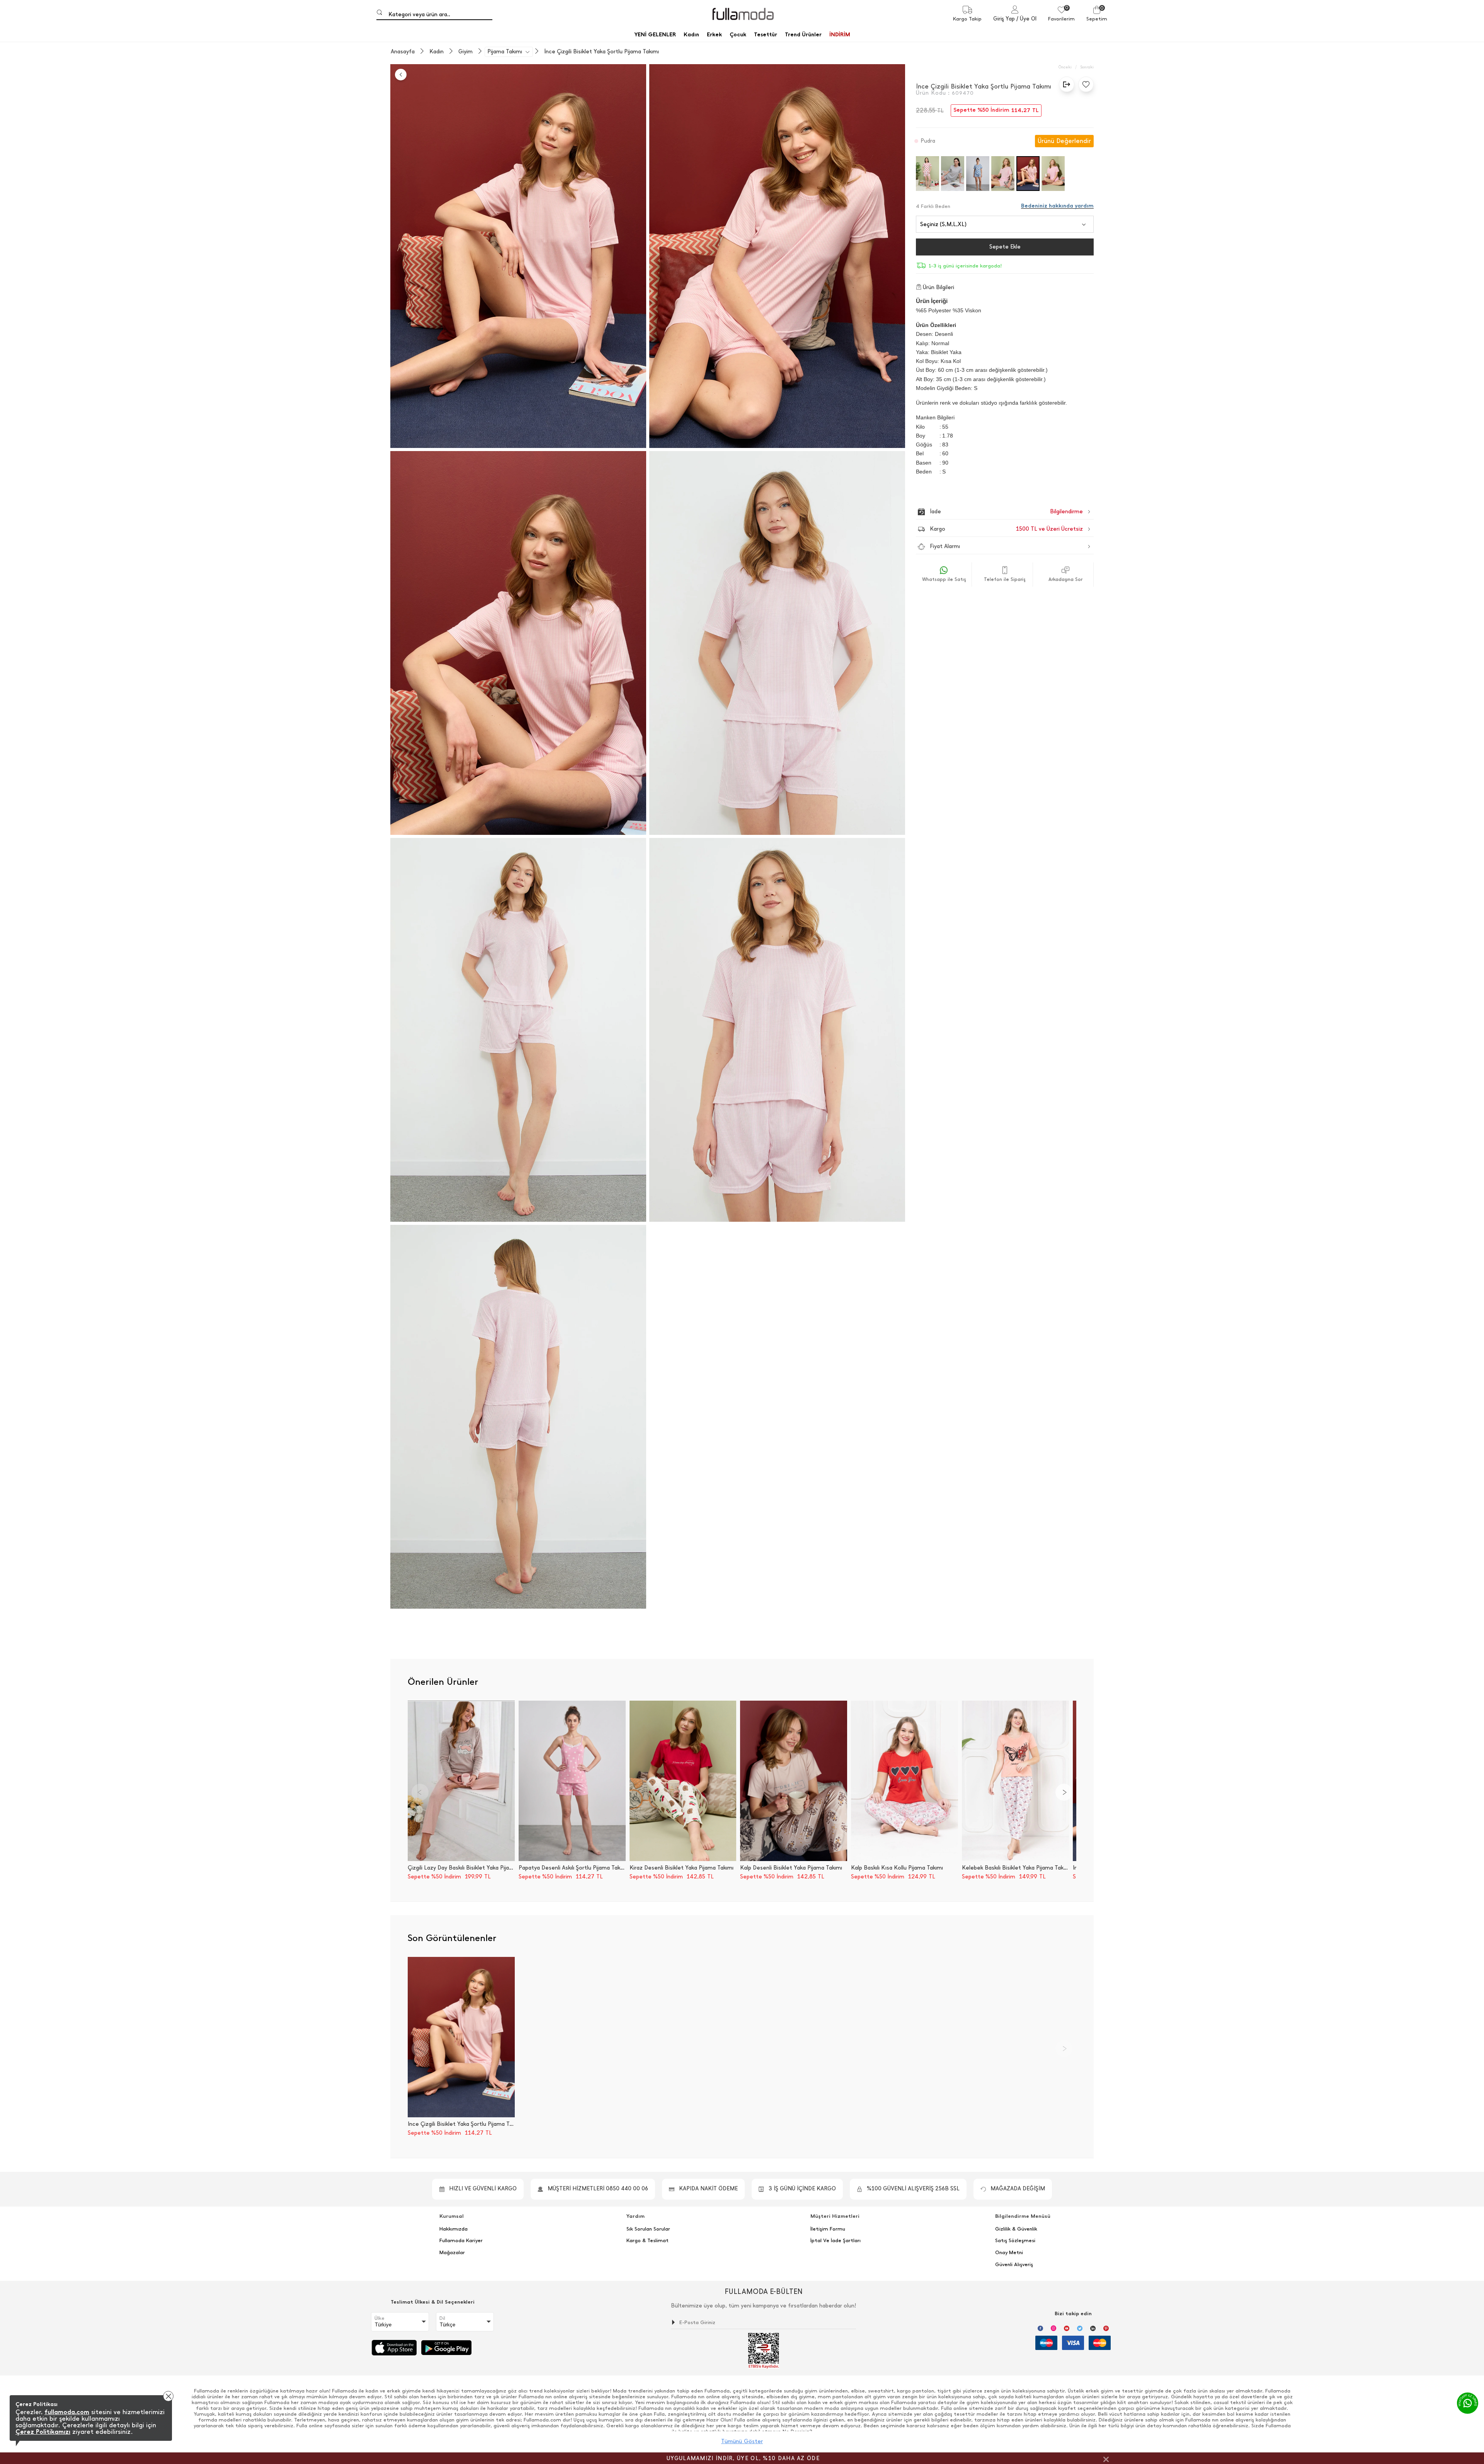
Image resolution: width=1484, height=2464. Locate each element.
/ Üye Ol (1026, 19)
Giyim (465, 52)
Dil (442, 2318)
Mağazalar (452, 2253)
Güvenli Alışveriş (1014, 2265)
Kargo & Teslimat (648, 2241)
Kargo (1006, 529)
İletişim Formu (828, 2229)
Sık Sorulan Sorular (648, 2229)
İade (990, 512)
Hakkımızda (454, 2229)
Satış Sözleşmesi (1015, 2241)
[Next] (1064, 1792)
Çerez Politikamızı (43, 2432)
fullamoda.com (67, 2412)
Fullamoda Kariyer (461, 2241)
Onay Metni (1009, 2253)
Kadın (437, 52)
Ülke (380, 2318)
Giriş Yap (1004, 19)
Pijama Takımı (505, 52)
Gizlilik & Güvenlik (1016, 2229)
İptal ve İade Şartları (836, 2241)
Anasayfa (403, 52)
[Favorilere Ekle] (1084, 84)
